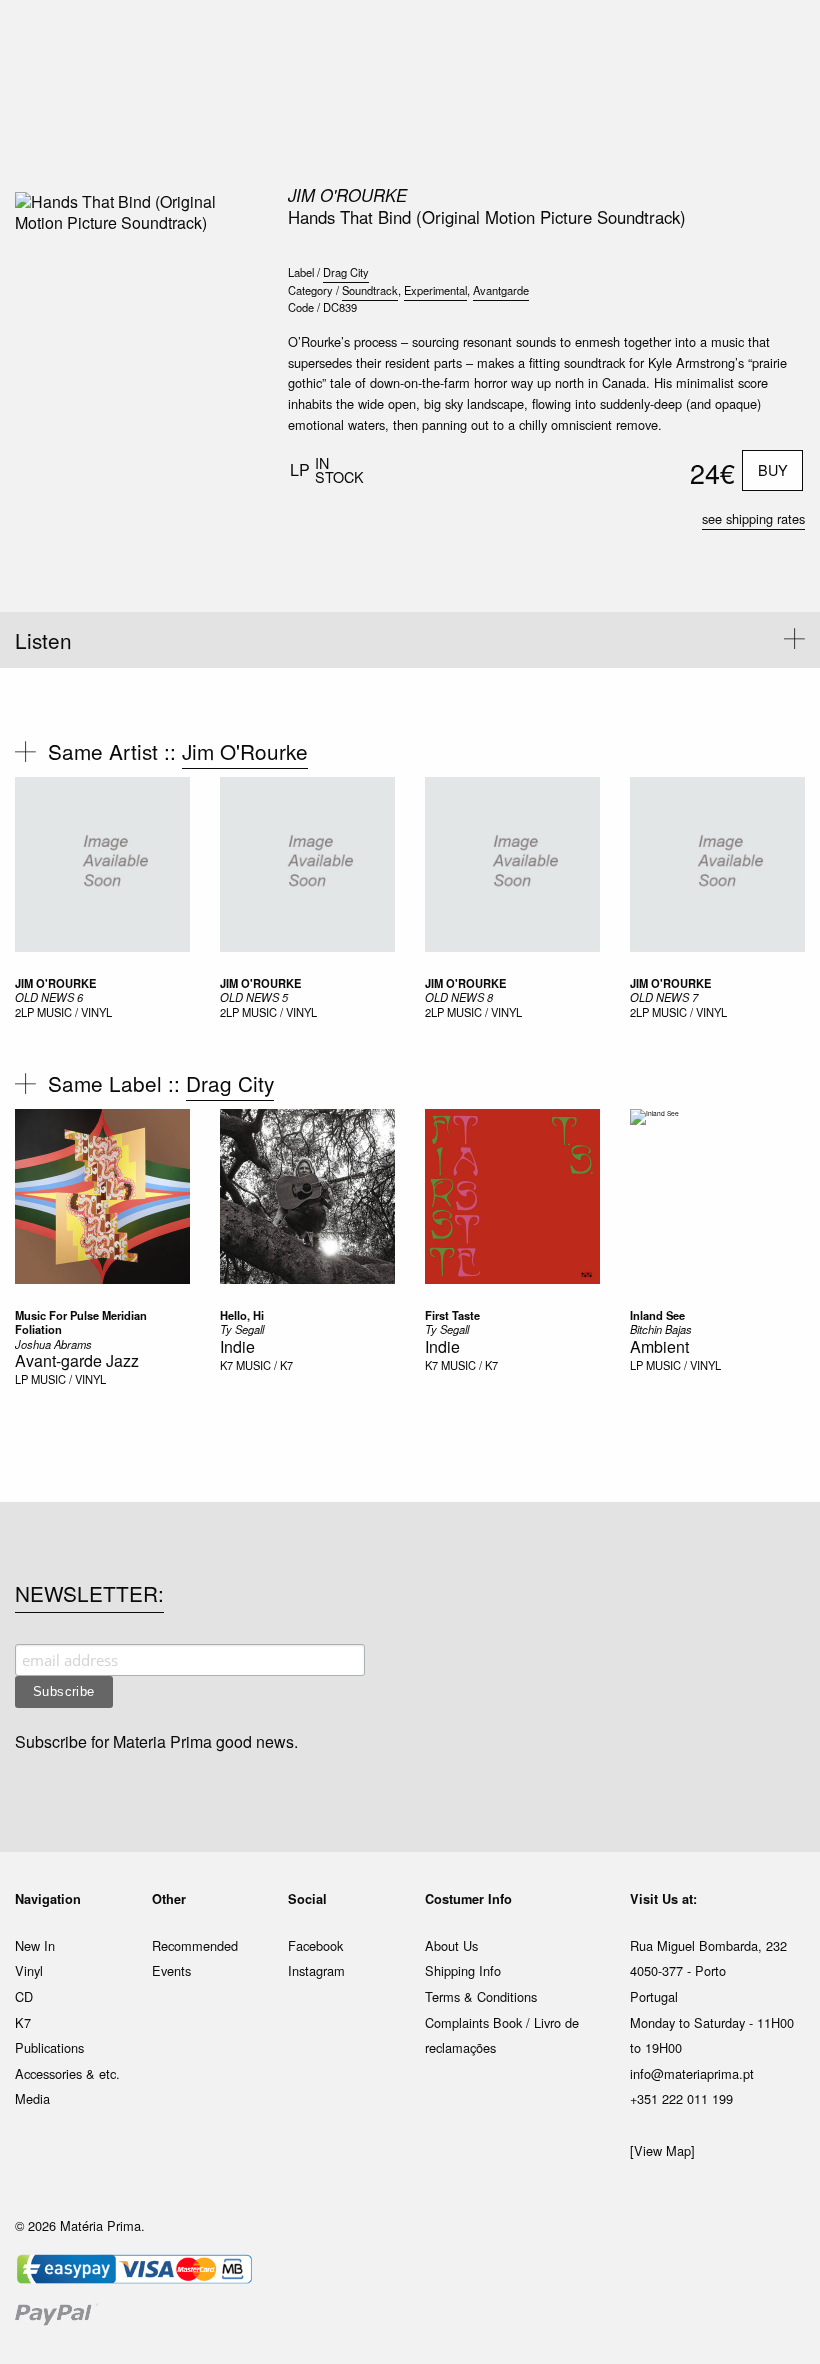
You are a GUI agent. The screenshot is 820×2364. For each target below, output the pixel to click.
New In (35, 1945)
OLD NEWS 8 (459, 997)
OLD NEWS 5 (254, 997)
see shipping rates (753, 518)
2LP (24, 1012)
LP (21, 1379)
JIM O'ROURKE (55, 983)
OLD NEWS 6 (49, 997)
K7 (226, 1365)
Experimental (435, 290)
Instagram (316, 1970)
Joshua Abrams (53, 1344)
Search (778, 100)
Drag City (346, 272)
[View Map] (662, 2150)
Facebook (315, 1945)
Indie (237, 1346)
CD (24, 1996)
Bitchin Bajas (661, 1329)
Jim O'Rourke (347, 195)
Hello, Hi (242, 1315)
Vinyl (29, 1970)
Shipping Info (463, 1970)
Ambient (659, 1346)
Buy (773, 469)
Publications (49, 2047)
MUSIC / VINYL (74, 1012)
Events (171, 1970)
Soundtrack (370, 290)
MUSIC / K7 (264, 1365)
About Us (451, 1945)
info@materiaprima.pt (692, 2073)
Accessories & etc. (67, 2073)
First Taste (452, 1315)
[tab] (410, 640)
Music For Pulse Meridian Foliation (81, 1322)
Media (32, 2098)
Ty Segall (242, 1329)
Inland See (657, 1315)
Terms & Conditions (481, 1996)
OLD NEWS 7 (664, 997)
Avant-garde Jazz (77, 1360)
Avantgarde (501, 290)
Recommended (195, 1945)
